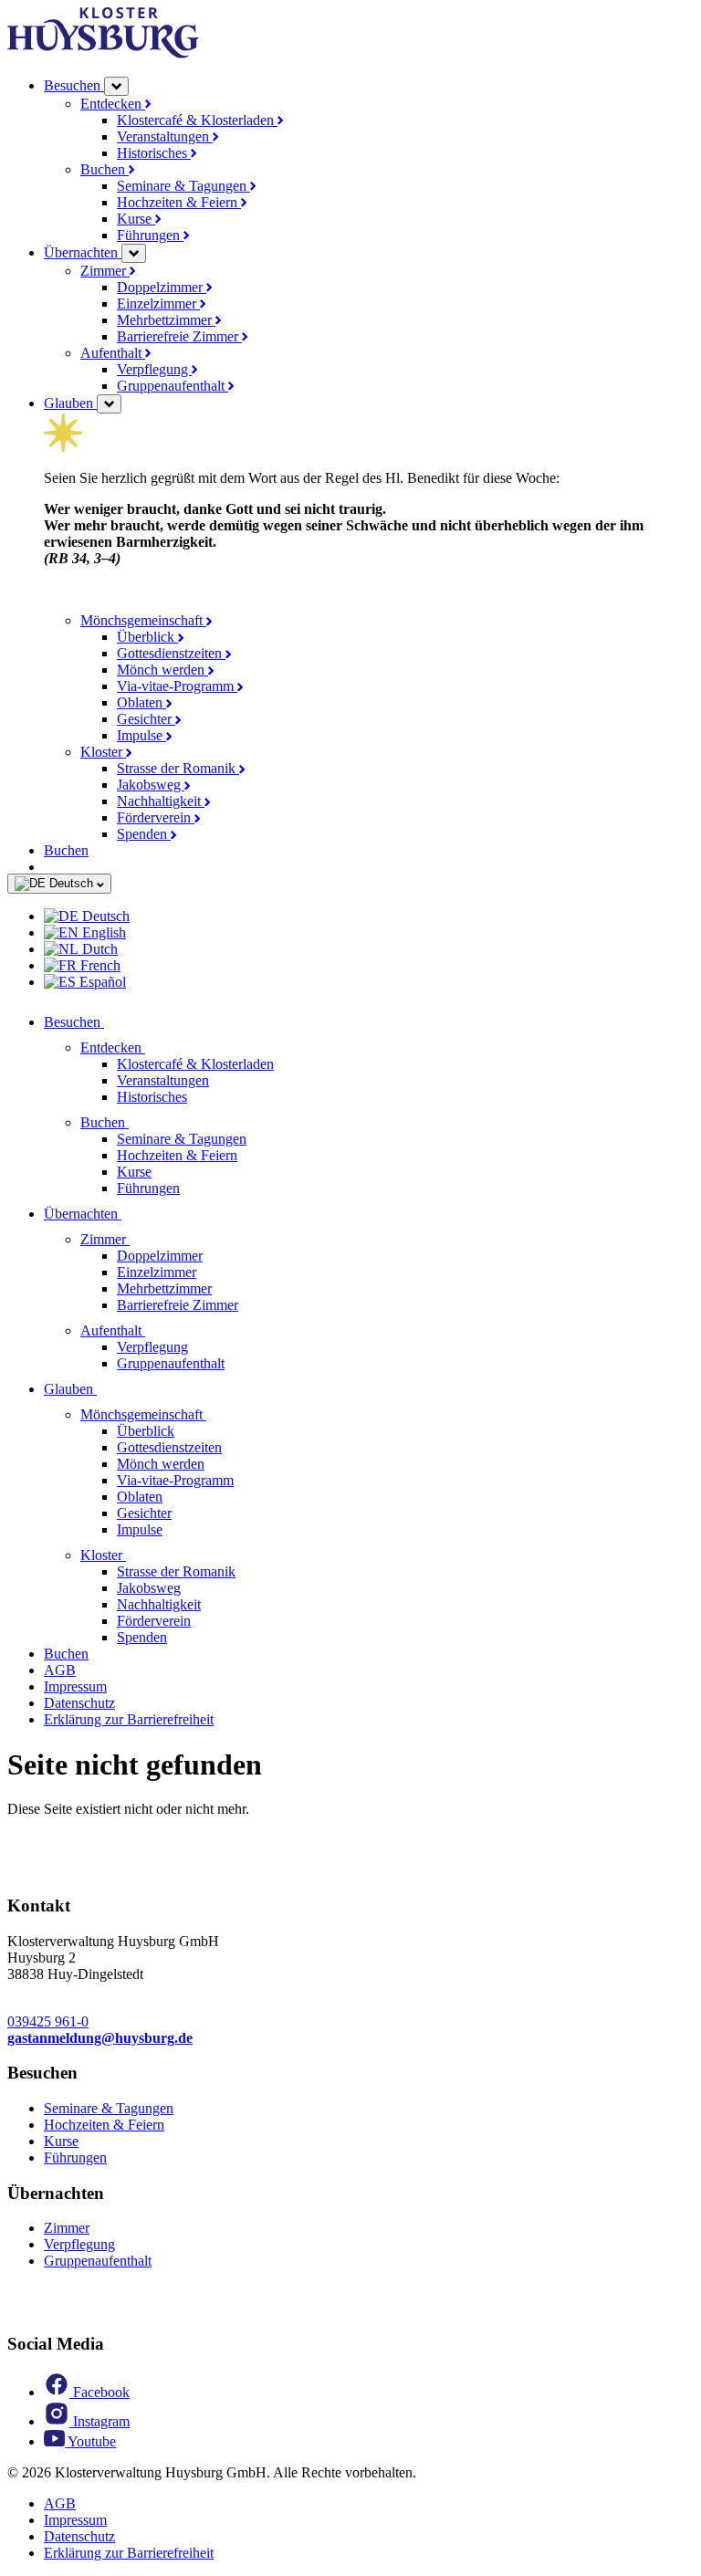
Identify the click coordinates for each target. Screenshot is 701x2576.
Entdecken (113, 104)
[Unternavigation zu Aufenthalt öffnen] (156, 1330)
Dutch (98, 949)
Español (101, 982)
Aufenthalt (113, 353)
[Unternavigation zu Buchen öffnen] (140, 1122)
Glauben (70, 403)
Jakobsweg (151, 785)
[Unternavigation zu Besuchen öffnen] (115, 1022)
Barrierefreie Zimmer (179, 336)
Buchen (105, 169)
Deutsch (71, 883)
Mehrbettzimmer (166, 320)
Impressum (75, 1686)
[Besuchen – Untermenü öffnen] (116, 86)
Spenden (144, 834)
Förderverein (156, 817)
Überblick (147, 637)
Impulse (141, 735)
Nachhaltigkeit (161, 801)
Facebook (99, 2392)
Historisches (154, 153)
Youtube (90, 2441)
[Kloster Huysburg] (103, 53)
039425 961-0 (48, 2021)
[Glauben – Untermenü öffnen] (109, 404)
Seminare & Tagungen (183, 186)
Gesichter (146, 719)
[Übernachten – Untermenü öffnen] (134, 253)
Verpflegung (154, 369)
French (99, 965)
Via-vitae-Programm (177, 686)
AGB (60, 1670)
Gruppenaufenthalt (173, 386)
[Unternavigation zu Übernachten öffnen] (132, 1214)
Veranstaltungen (165, 136)
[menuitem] (369, 916)
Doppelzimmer (162, 287)
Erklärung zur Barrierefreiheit (129, 1719)
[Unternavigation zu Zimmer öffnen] (141, 1239)
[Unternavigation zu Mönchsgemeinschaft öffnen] (217, 1414)
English (102, 932)
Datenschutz (79, 1703)
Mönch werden (162, 670)
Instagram (99, 2421)
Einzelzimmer (158, 304)
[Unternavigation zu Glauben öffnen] (108, 1389)
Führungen (150, 235)
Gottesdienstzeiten (171, 653)
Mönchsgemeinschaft (143, 620)
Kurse (136, 219)
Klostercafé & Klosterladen (197, 120)
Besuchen (74, 85)
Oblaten (141, 702)
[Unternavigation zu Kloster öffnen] (137, 1555)
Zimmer (105, 271)
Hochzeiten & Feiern (179, 202)
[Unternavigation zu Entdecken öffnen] (156, 1047)
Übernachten (83, 252)
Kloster (103, 752)
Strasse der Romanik (178, 768)
